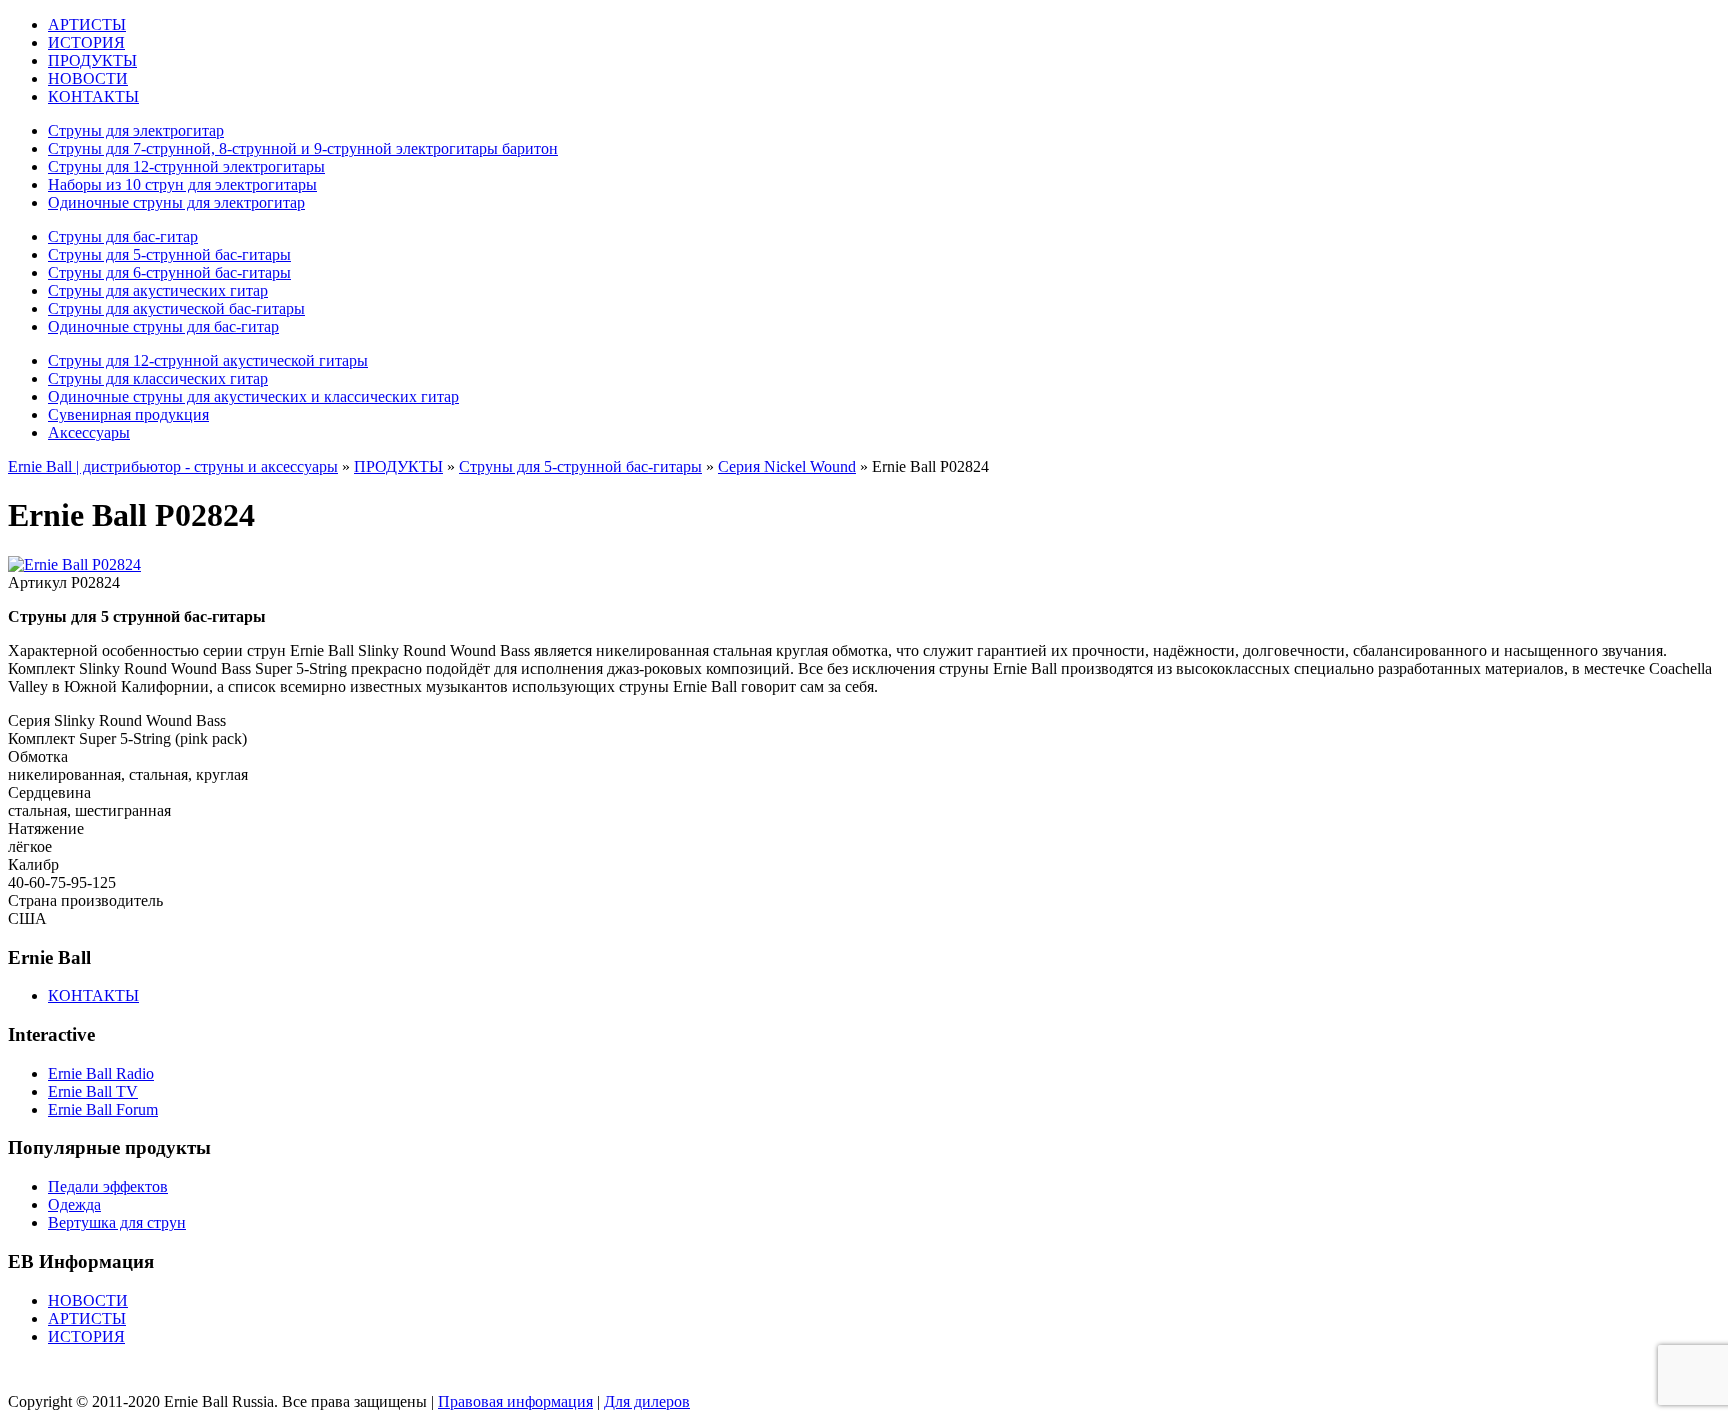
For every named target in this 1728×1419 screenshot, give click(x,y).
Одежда (74, 1204)
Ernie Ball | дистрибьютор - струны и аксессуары (173, 466)
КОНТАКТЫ (93, 96)
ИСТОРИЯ (86, 42)
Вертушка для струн (117, 1222)
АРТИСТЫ (87, 24)
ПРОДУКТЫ (92, 60)
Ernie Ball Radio (101, 1073)
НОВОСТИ (88, 78)
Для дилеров (647, 1401)
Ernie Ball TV (93, 1091)
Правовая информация (515, 1401)
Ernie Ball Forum (103, 1109)
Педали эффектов (108, 1186)
